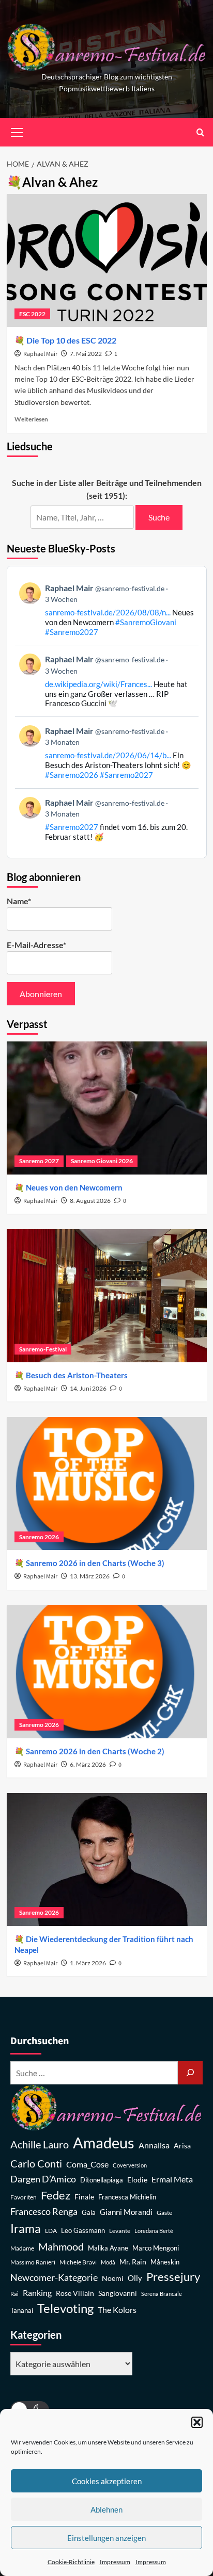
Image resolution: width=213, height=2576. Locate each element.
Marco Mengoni (156, 2248)
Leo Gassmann (83, 2230)
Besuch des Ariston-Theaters (77, 1375)
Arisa (182, 2146)
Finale (84, 2197)
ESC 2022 (32, 314)
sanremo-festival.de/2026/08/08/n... (108, 612)
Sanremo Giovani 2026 (102, 1161)
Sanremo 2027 (39, 1161)
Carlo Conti (36, 2163)
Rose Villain (75, 2293)
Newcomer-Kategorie (54, 2278)
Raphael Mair (40, 354)
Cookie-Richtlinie (71, 2562)
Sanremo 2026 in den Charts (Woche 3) (95, 1563)
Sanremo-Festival (43, 1349)
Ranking (37, 2293)
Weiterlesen (31, 419)
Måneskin (165, 2262)
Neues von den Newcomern (74, 1187)
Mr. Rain (133, 2262)
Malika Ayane (108, 2248)
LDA (51, 2231)
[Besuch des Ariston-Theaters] (107, 1296)
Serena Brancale (162, 2294)
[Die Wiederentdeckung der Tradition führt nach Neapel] (107, 1860)
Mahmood (61, 2246)
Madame (22, 2248)
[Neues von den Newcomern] (107, 1108)
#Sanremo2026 (72, 775)
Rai (14, 2294)
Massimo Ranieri (33, 2262)
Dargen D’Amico (43, 2179)
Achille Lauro (40, 2144)
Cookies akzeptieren (107, 2481)
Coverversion (130, 2165)
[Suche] (190, 2073)
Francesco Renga (44, 2212)
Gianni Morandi (126, 2212)
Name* (19, 901)
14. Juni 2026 (88, 1388)
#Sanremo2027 (72, 632)
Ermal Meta (172, 2179)
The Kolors (117, 2310)
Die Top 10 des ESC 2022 (71, 340)
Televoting (65, 2308)
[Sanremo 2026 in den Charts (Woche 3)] (107, 1483)
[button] (197, 2422)
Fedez (56, 2195)
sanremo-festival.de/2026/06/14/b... (108, 755)
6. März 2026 (88, 1764)
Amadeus (104, 2142)
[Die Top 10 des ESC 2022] (107, 260)
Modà (108, 2262)
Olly (135, 2278)
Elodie (137, 2180)
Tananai (22, 2311)
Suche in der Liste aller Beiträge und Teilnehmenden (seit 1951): (107, 489)
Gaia (89, 2213)
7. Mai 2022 (86, 354)
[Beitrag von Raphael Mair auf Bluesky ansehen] (107, 819)
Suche (159, 517)
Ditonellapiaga (102, 2180)
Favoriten (24, 2197)
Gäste (164, 2213)
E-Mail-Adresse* (36, 945)
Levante (120, 2231)
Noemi (113, 2278)
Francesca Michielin (127, 2197)
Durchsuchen (40, 2041)
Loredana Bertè (154, 2231)
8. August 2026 (90, 1201)
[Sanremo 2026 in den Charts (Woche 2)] (107, 1672)
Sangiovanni (118, 2293)
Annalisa (154, 2145)
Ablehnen (106, 2509)
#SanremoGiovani (146, 622)
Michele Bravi (78, 2262)
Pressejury (173, 2277)
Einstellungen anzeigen (106, 2538)
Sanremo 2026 (39, 1537)
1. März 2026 (88, 1963)
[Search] (200, 132)
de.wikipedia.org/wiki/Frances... (98, 684)
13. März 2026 (90, 1576)
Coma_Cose (87, 2164)
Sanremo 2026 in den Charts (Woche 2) (95, 1751)
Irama (26, 2228)
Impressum (115, 2562)
